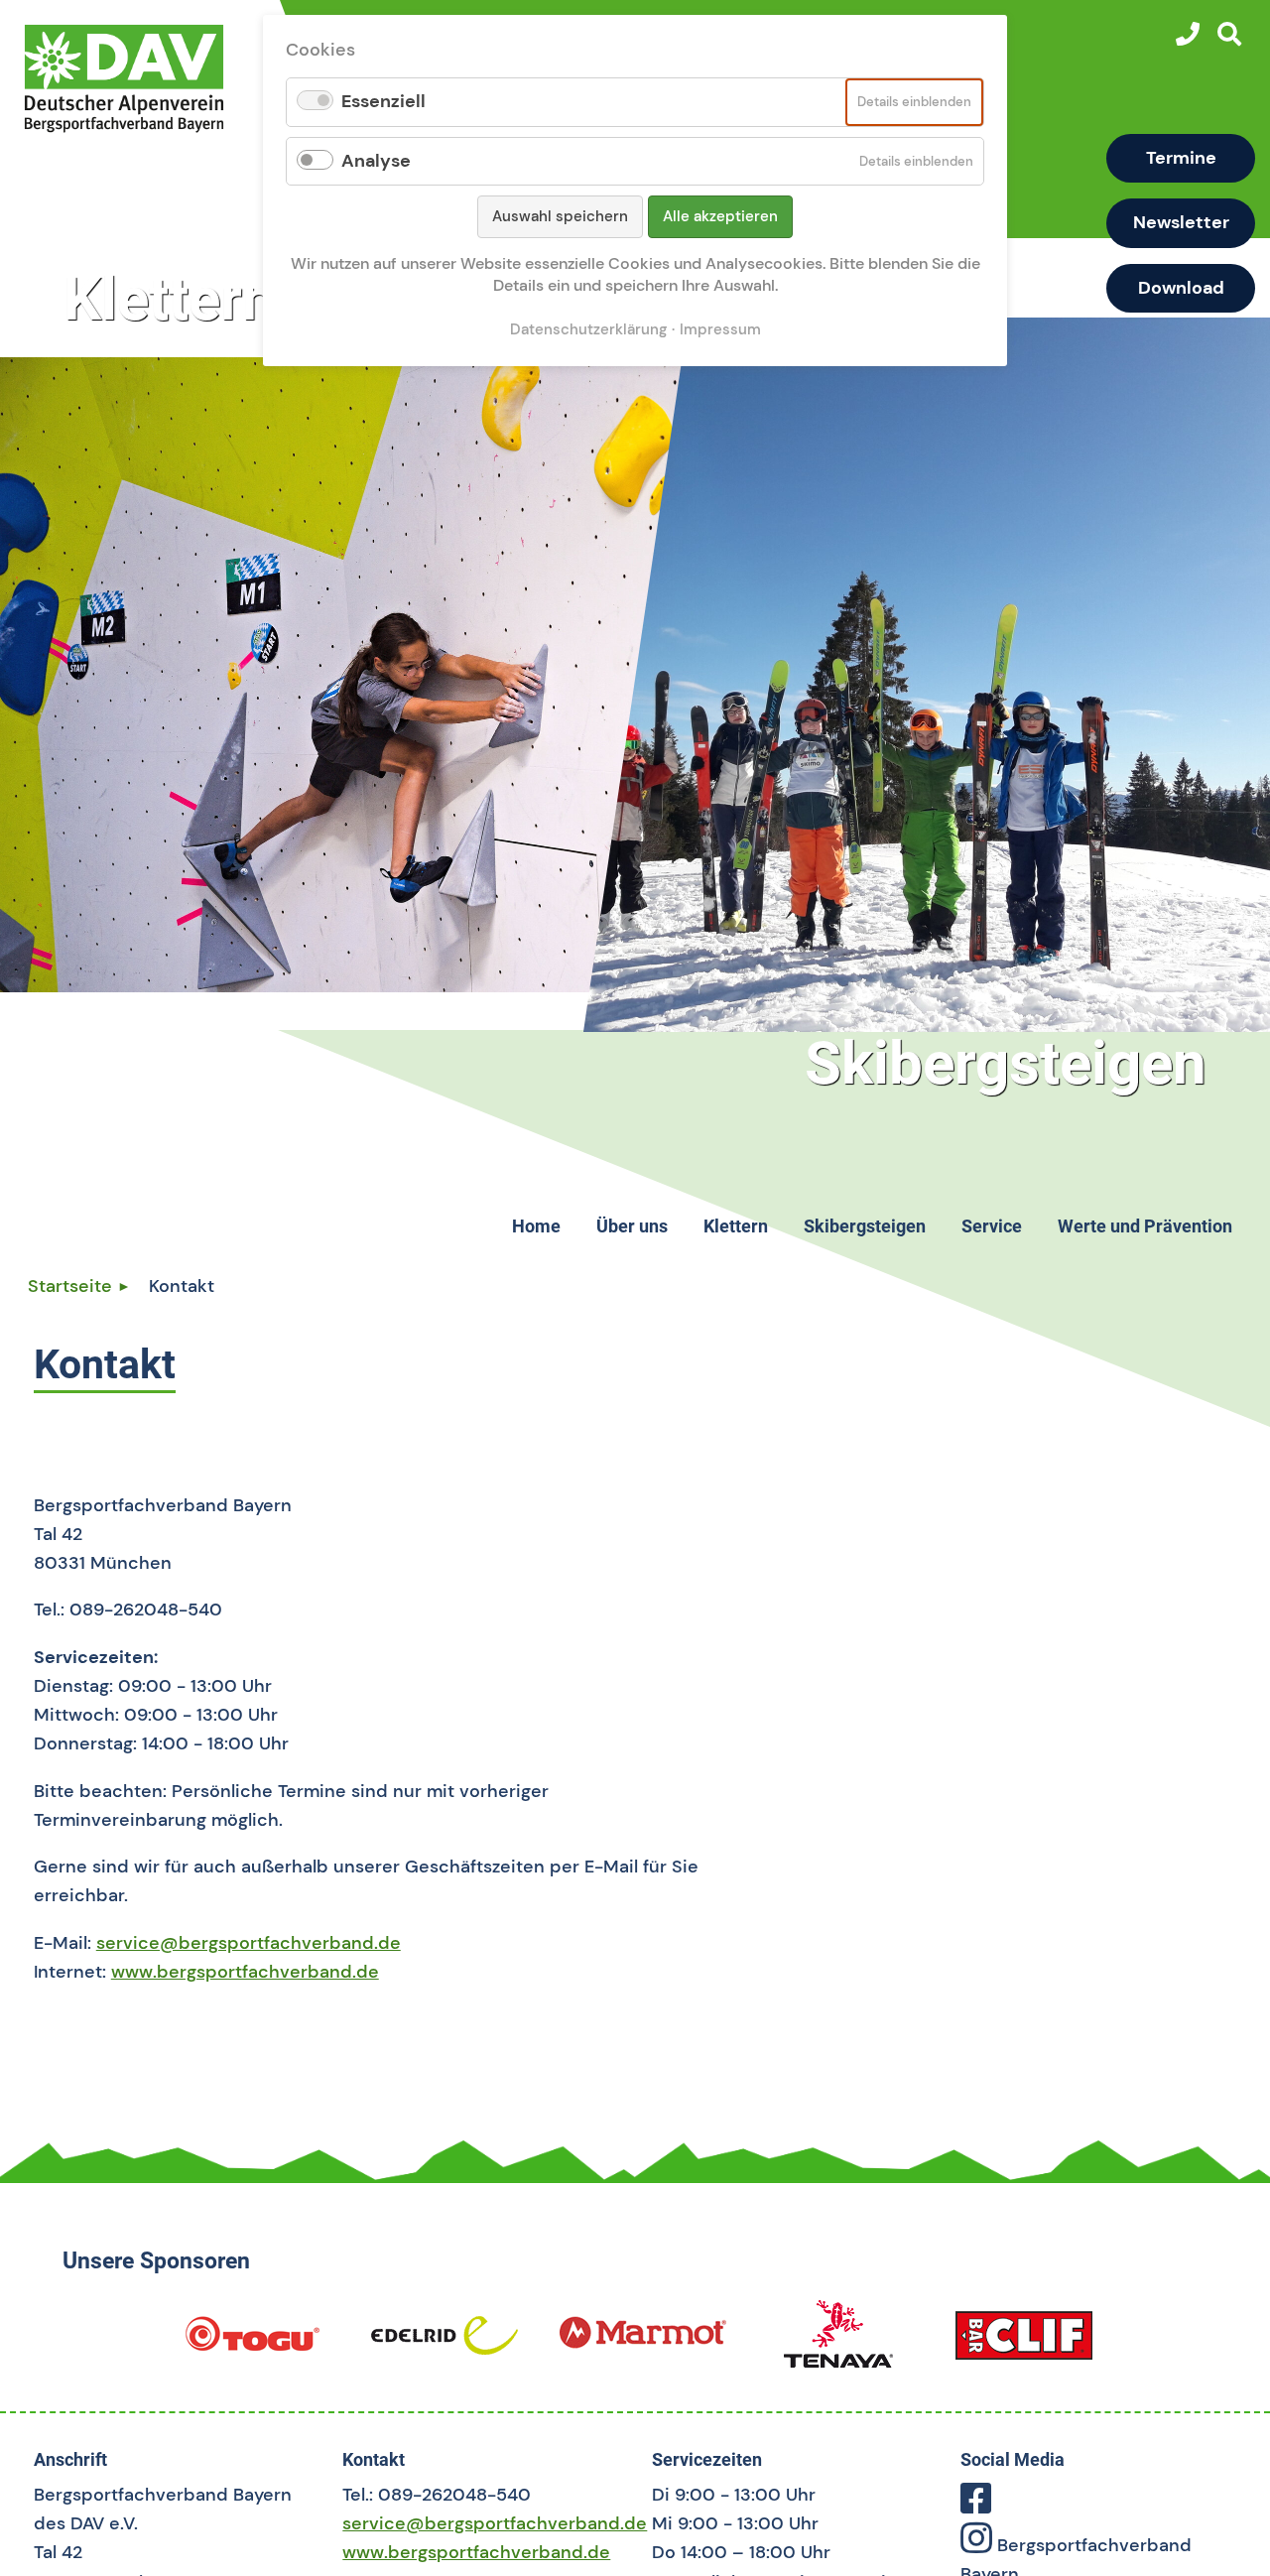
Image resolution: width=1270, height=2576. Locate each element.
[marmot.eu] (643, 2343)
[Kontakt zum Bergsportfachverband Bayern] (1188, 34)
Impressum (720, 329)
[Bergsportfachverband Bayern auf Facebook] (976, 2506)
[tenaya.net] (838, 2343)
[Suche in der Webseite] (1229, 34)
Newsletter (1181, 222)
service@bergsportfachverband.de (249, 1943)
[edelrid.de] (444, 2343)
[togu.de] (252, 2343)
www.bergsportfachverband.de (245, 1972)
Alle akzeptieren (720, 216)
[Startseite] (146, 78)
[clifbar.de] (1024, 2343)
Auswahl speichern (560, 216)
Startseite (70, 1286)
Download (1181, 288)
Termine (1181, 158)
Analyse (376, 161)
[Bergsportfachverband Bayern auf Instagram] (976, 2545)
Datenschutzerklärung (588, 329)
